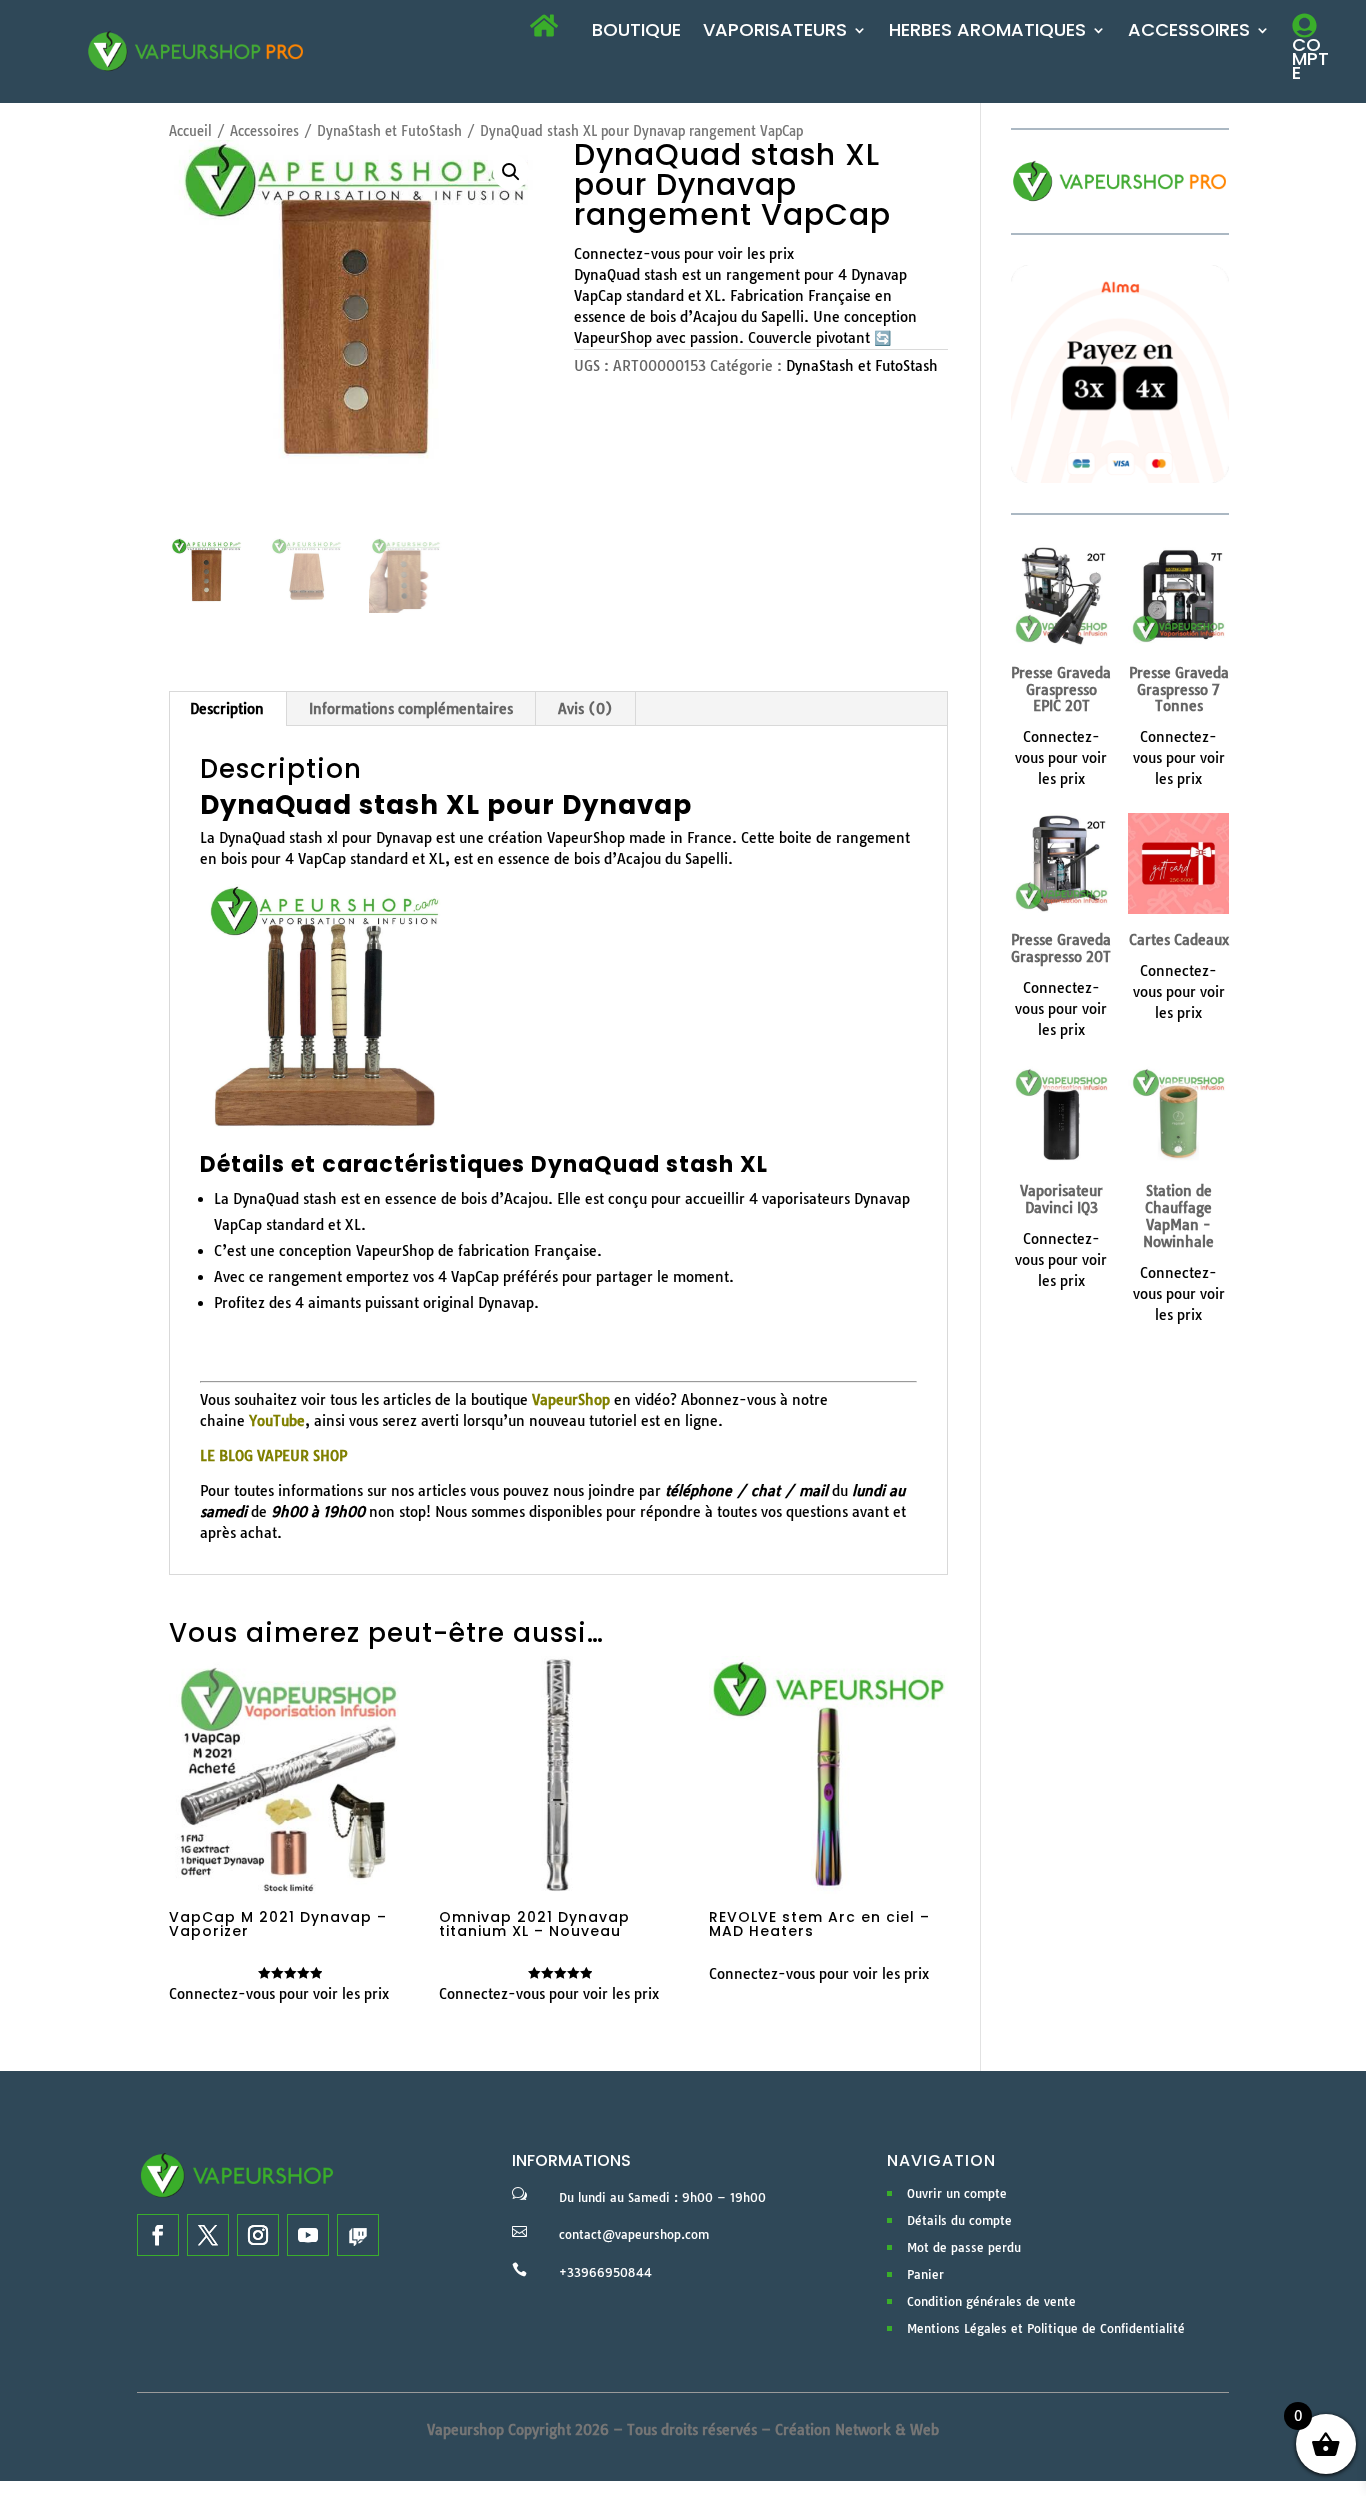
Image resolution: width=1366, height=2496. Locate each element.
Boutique (636, 32)
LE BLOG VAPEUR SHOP (273, 1456)
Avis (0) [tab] (585, 709)
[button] (511, 172)
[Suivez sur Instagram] (258, 2235)
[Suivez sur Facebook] (158, 2235)
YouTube (277, 1421)
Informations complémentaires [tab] (411, 709)
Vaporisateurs (775, 32)
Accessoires (1189, 32)
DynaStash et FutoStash (389, 131)
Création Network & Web (857, 2430)
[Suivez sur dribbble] (358, 2235)
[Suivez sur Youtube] (308, 2235)
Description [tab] (227, 709)
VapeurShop (571, 1400)
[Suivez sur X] (208, 2235)
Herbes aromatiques (987, 32)
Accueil (190, 131)
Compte (1310, 58)
